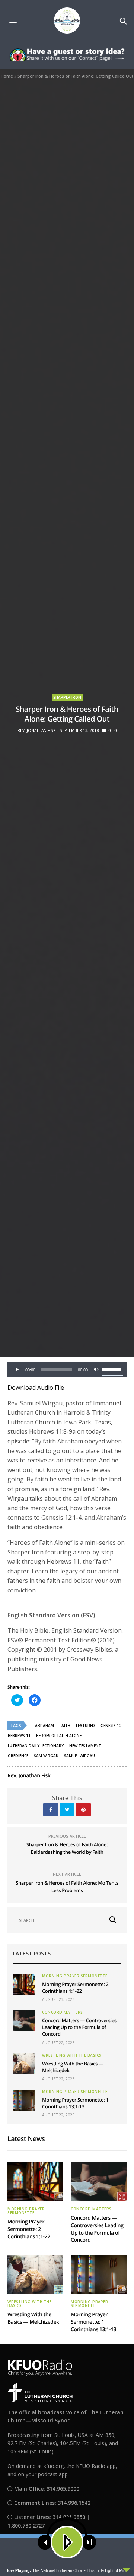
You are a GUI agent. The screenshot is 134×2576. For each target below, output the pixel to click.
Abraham (44, 1726)
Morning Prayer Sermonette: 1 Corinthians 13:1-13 (75, 2103)
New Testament (85, 1746)
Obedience (18, 1756)
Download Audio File (36, 1388)
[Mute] (96, 1370)
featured (85, 1726)
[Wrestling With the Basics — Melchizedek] (24, 2064)
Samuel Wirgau (79, 1756)
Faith (65, 1726)
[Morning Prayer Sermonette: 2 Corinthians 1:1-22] (24, 1985)
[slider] (112, 1369)
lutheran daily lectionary (36, 1746)
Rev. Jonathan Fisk (36, 730)
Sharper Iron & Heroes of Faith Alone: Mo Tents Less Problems (67, 1887)
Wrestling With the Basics (72, 2055)
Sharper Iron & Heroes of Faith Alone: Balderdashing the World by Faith (67, 1848)
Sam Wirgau (46, 1756)
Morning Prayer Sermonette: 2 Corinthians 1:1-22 (75, 1988)
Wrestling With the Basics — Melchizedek (33, 2318)
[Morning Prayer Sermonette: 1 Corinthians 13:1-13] (24, 2100)
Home (7, 76)
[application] (67, 1370)
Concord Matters (63, 2012)
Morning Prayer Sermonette (75, 1976)
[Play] (17, 1370)
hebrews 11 (19, 1736)
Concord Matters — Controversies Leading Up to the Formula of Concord (79, 2027)
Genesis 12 (111, 1726)
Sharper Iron (67, 697)
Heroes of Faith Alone (59, 1736)
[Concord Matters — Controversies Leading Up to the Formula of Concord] (24, 2021)
